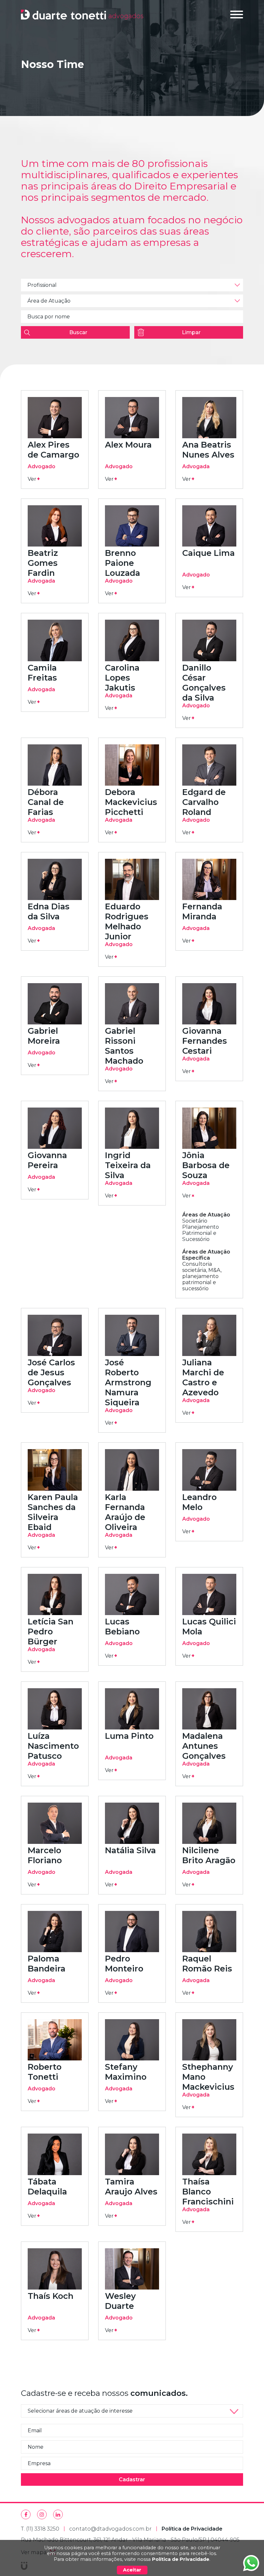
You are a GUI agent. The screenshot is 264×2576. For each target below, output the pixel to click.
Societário (195, 1221)
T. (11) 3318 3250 (40, 2529)
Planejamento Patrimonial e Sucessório (201, 1233)
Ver (34, 479)
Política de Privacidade (181, 2559)
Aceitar (132, 2570)
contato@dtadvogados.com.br (110, 2529)
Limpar (191, 332)
